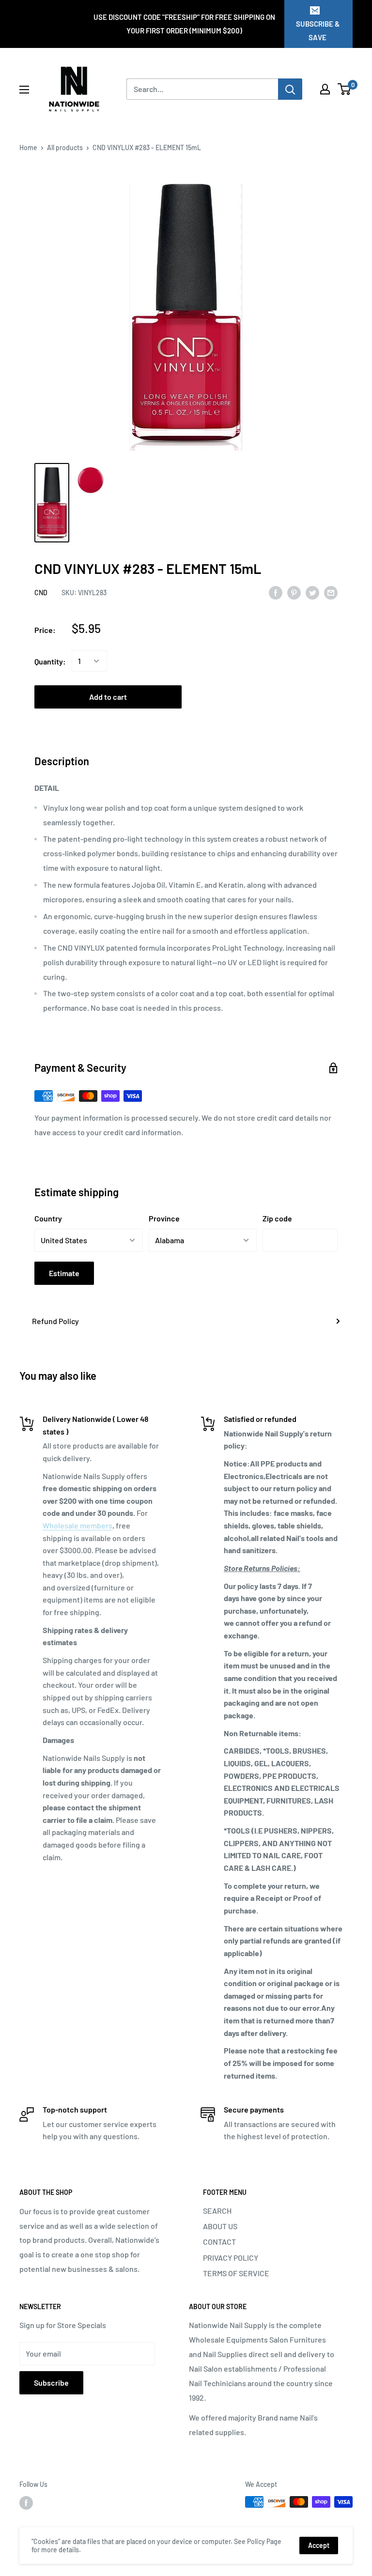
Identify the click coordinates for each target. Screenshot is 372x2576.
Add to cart (108, 697)
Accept (319, 2545)
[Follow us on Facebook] (26, 2503)
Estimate (64, 1273)
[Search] (290, 89)
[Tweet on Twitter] (312, 592)
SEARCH (217, 2211)
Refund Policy (55, 1321)
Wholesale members (77, 1525)
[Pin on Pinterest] (294, 592)
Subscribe (51, 2383)
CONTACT (219, 2242)
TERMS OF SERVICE (236, 2273)
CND (41, 593)
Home (28, 147)
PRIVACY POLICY (231, 2258)
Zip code (277, 1218)
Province (164, 1218)
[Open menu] (24, 90)
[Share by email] (331, 592)
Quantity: (50, 661)
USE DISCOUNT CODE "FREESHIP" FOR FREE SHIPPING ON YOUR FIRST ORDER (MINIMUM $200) (184, 24)
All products (65, 147)
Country (48, 1218)
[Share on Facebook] (276, 592)
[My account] (325, 89)
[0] (345, 89)
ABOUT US (220, 2226)
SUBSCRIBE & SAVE (318, 31)
